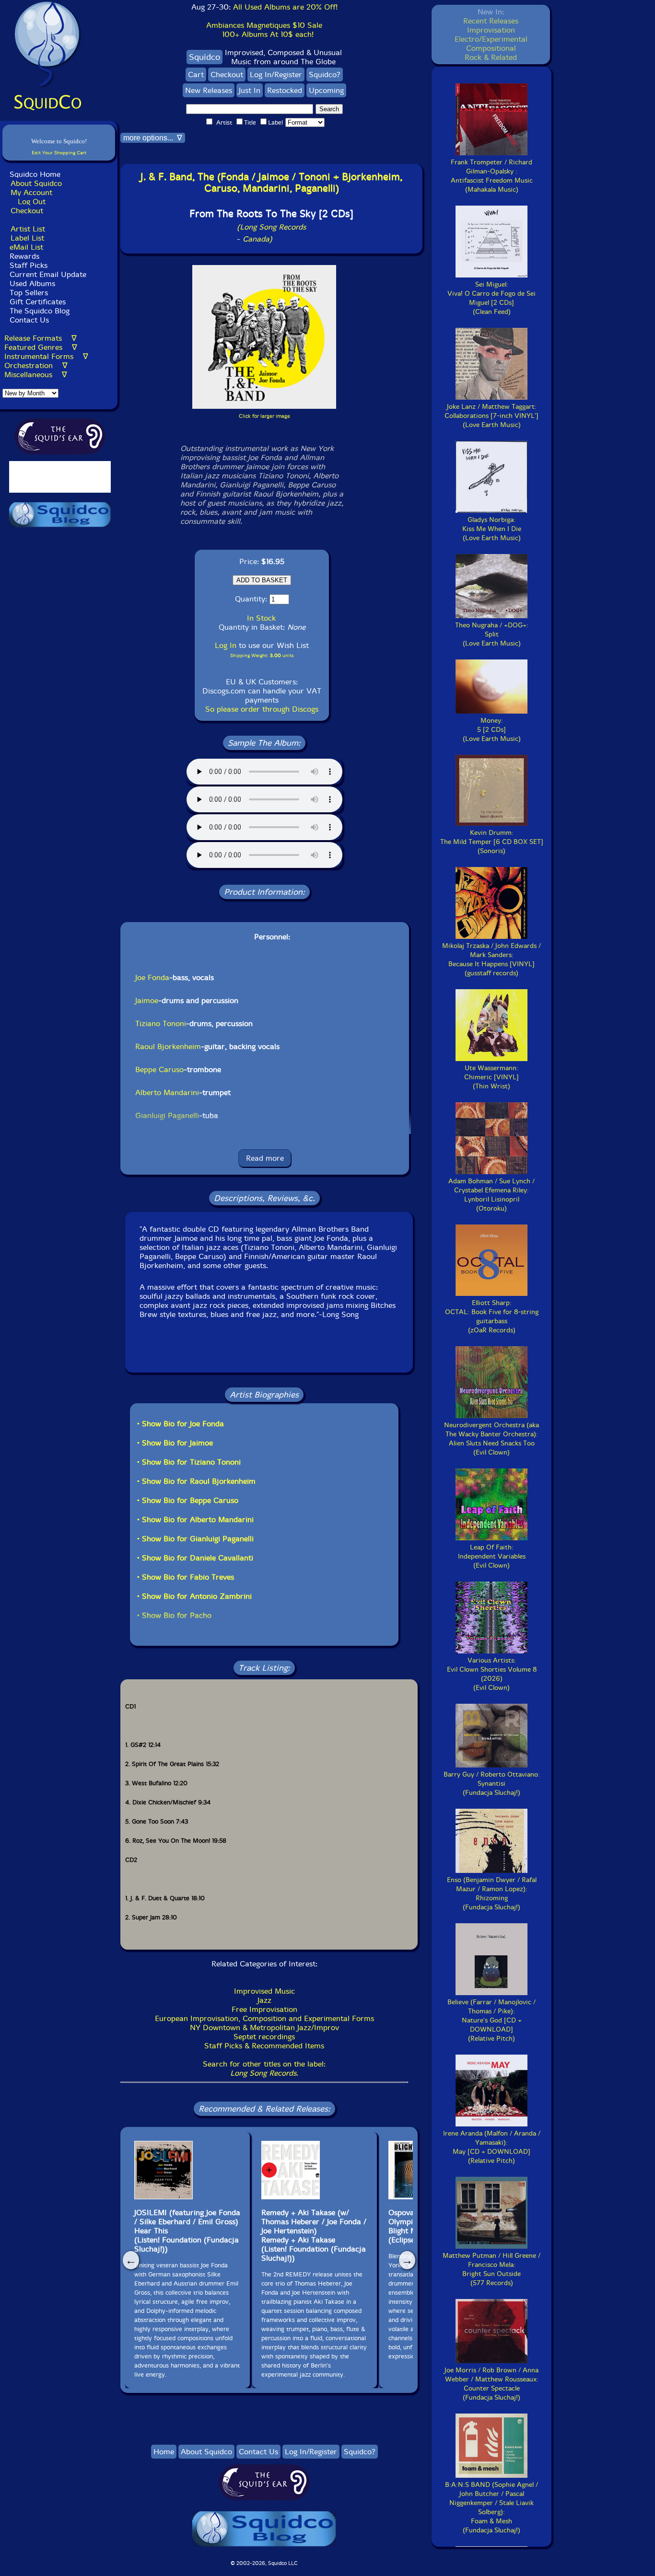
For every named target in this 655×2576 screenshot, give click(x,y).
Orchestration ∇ (36, 365)
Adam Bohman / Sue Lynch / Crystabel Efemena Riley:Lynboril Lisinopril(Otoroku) (491, 1195)
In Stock (261, 618)
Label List (27, 238)
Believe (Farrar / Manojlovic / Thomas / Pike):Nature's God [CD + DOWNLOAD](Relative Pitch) (491, 2020)
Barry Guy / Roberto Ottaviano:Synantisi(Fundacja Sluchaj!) (492, 1784)
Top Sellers (29, 293)
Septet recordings (264, 2037)
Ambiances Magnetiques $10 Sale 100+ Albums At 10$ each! (264, 30)
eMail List (26, 247)
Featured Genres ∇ (41, 347)
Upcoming (326, 90)
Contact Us (28, 320)
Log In (226, 645)
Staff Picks (29, 265)
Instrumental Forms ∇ (46, 356)
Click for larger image (264, 416)
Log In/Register (276, 75)
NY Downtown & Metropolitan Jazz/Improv (264, 2027)
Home (164, 2452)
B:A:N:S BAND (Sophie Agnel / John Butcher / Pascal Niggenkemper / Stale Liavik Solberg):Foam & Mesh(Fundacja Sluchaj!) (491, 2507)
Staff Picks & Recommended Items (264, 2046)
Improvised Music (264, 1991)
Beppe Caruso (159, 1069)
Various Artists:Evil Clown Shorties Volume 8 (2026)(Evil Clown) (492, 1674)
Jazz (264, 2000)
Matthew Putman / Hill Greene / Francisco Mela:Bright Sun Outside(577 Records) (491, 2269)
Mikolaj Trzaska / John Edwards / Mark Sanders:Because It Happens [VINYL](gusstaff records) (491, 959)
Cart (196, 75)
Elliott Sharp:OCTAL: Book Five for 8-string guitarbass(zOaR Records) (492, 1317)
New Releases (209, 90)
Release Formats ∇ (41, 338)
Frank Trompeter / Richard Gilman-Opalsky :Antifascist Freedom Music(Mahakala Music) (492, 176)
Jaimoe (147, 1000)
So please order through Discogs (262, 709)
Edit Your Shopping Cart (59, 153)
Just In (250, 90)
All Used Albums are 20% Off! (285, 7)
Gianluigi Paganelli (167, 1115)
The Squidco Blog (40, 311)
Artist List (28, 229)
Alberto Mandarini (167, 1092)
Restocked (285, 90)
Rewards (24, 256)
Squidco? (325, 75)
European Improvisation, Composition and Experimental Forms (264, 2018)
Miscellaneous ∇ (36, 375)
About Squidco (36, 183)
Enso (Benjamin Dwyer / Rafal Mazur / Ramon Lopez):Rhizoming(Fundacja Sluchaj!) (492, 1894)
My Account (31, 192)
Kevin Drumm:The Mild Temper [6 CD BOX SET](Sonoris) (492, 842)
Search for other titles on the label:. (264, 2068)
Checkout (27, 211)
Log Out (32, 202)
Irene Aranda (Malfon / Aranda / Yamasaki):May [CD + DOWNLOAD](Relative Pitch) (492, 2147)
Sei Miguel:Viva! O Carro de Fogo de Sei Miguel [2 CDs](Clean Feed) (491, 298)
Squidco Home (35, 174)
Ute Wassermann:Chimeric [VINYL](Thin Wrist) (491, 1077)
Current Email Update (47, 274)
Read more (265, 1158)
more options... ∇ (153, 138)
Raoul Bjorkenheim (168, 1046)
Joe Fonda (152, 977)
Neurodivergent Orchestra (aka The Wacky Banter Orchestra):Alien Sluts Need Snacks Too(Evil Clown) (491, 1439)
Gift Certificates (38, 302)
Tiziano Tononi (161, 1023)
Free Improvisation (264, 2009)
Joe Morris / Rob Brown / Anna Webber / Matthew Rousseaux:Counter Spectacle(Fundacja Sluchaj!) (491, 2384)
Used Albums (32, 283)
